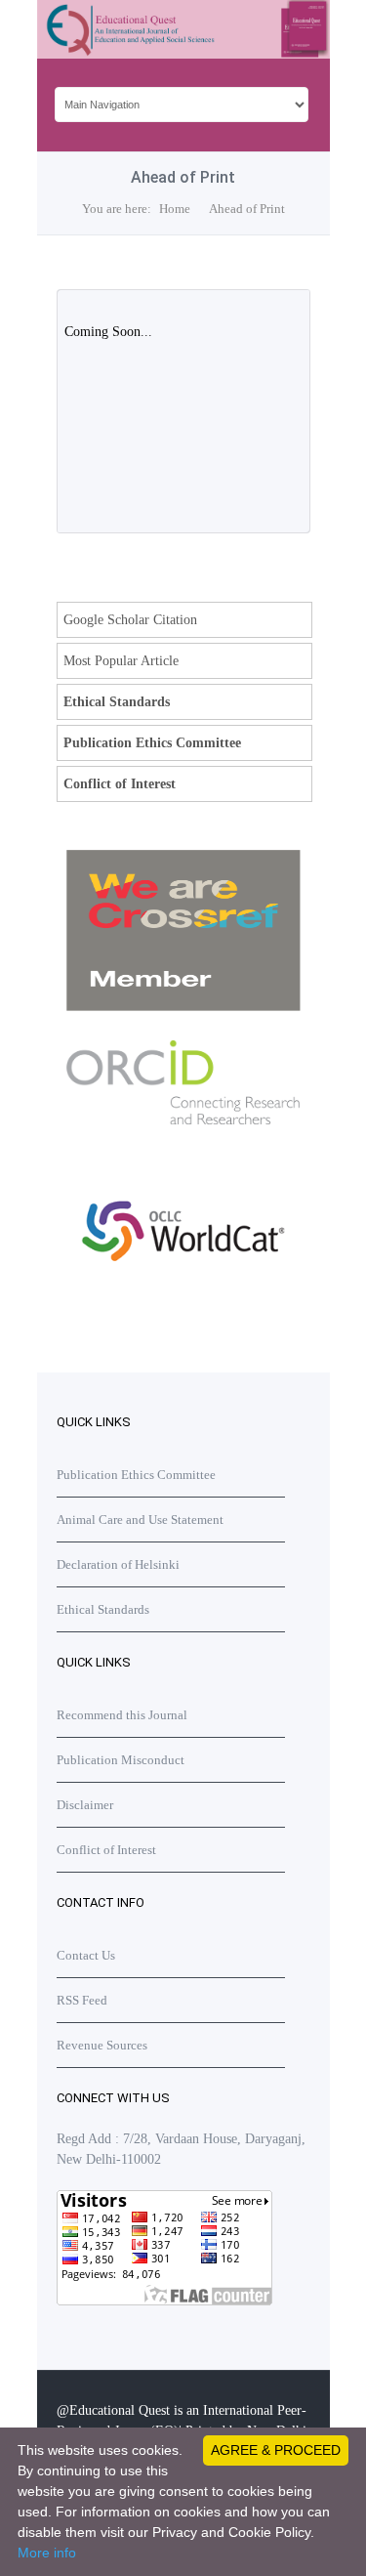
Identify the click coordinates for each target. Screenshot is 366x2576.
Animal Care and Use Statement (140, 1520)
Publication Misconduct (121, 1760)
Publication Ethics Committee (152, 743)
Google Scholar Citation (130, 620)
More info (47, 2553)
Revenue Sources (102, 2045)
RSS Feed (82, 2000)
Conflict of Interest (120, 784)
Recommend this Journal (122, 1715)
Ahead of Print (247, 209)
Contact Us (86, 1955)
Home (175, 209)
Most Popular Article (121, 661)
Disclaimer (85, 1805)
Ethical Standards (117, 702)
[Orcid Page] (183, 1304)
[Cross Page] (183, 1007)
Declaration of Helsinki (118, 1564)
